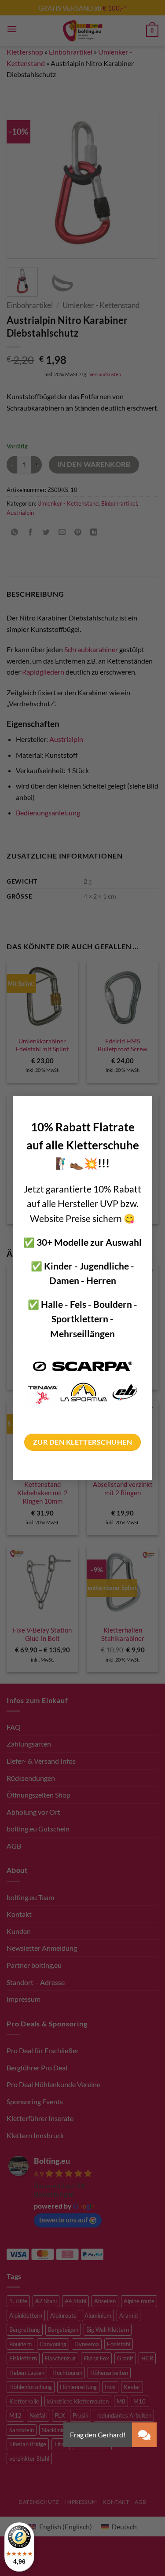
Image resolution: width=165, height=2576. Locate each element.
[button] (144, 2435)
